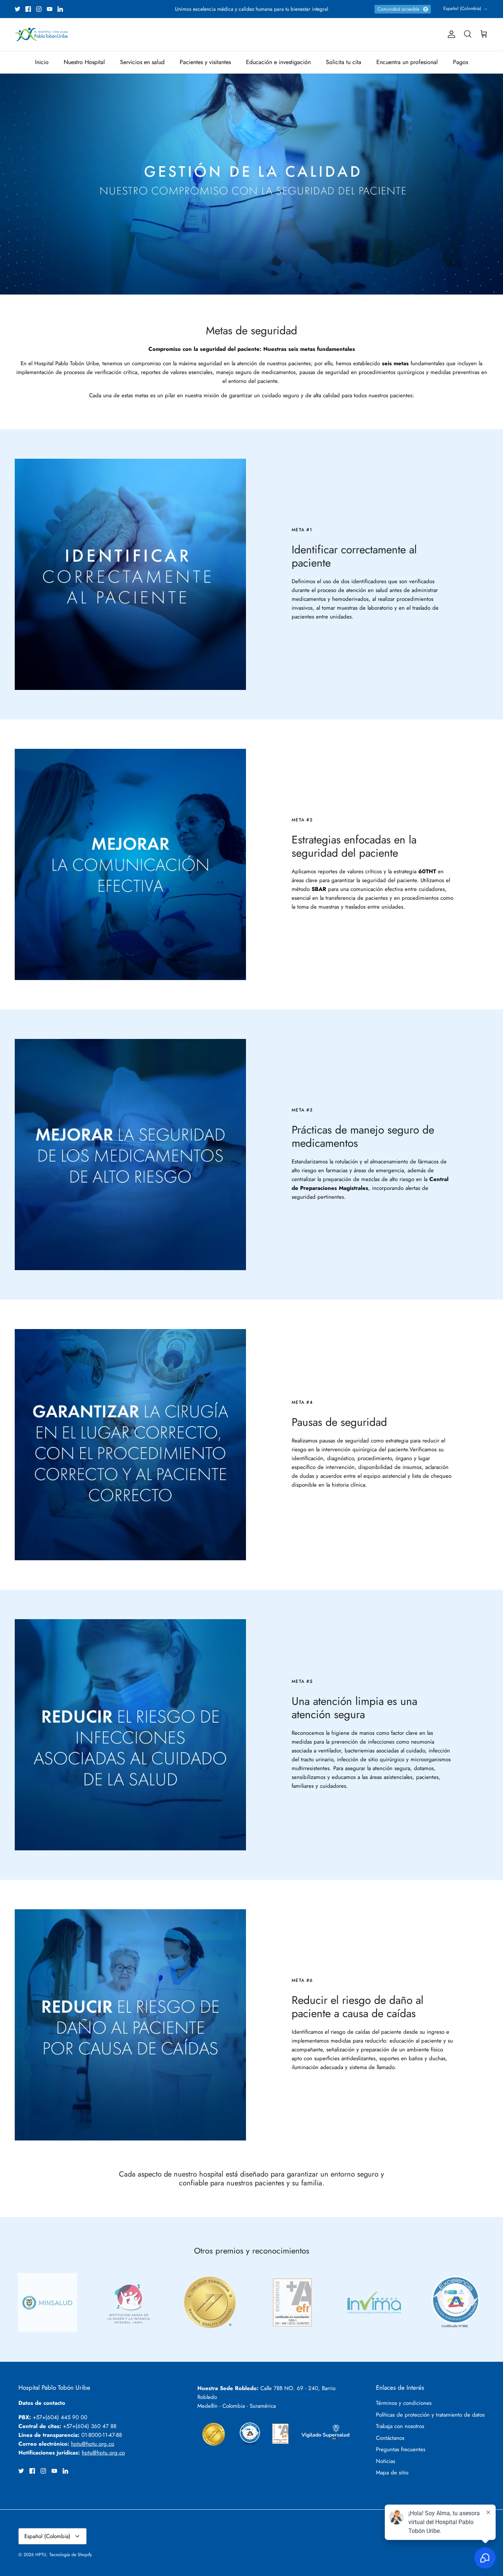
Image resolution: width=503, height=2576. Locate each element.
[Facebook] (28, 9)
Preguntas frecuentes (401, 2449)
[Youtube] (50, 9)
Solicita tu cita (344, 62)
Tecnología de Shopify (71, 2555)
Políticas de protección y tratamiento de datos (430, 2415)
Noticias (386, 2461)
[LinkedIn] (60, 9)
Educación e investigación (278, 62)
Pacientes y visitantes (205, 62)
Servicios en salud (142, 62)
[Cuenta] (450, 34)
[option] (251, 184)
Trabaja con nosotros (400, 2426)
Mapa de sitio (392, 2473)
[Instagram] (39, 9)
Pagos (460, 62)
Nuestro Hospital (84, 62)
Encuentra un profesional (407, 62)
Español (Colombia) (462, 8)
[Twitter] (17, 9)
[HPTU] (41, 34)
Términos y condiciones (404, 2403)
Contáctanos (390, 2438)
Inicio (42, 62)
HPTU (41, 2555)
